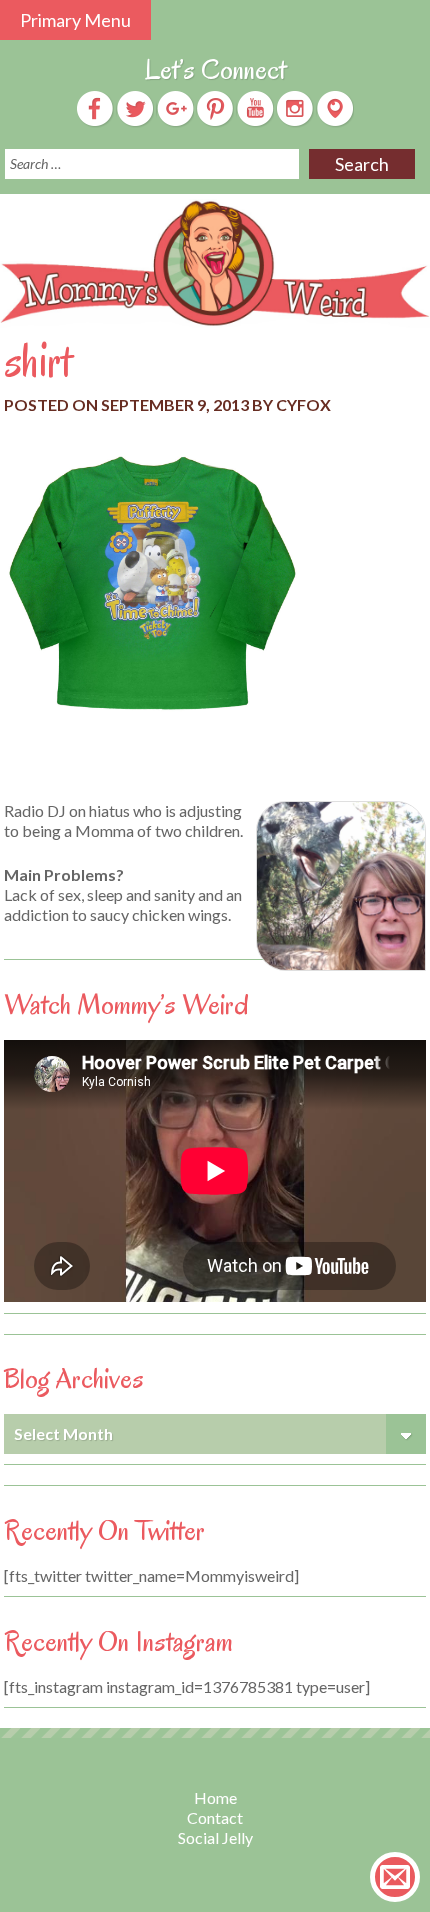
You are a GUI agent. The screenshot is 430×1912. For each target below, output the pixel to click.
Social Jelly (215, 1837)
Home (215, 1797)
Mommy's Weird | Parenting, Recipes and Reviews (215, 263)
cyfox (303, 404)
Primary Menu (75, 20)
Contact (215, 1817)
